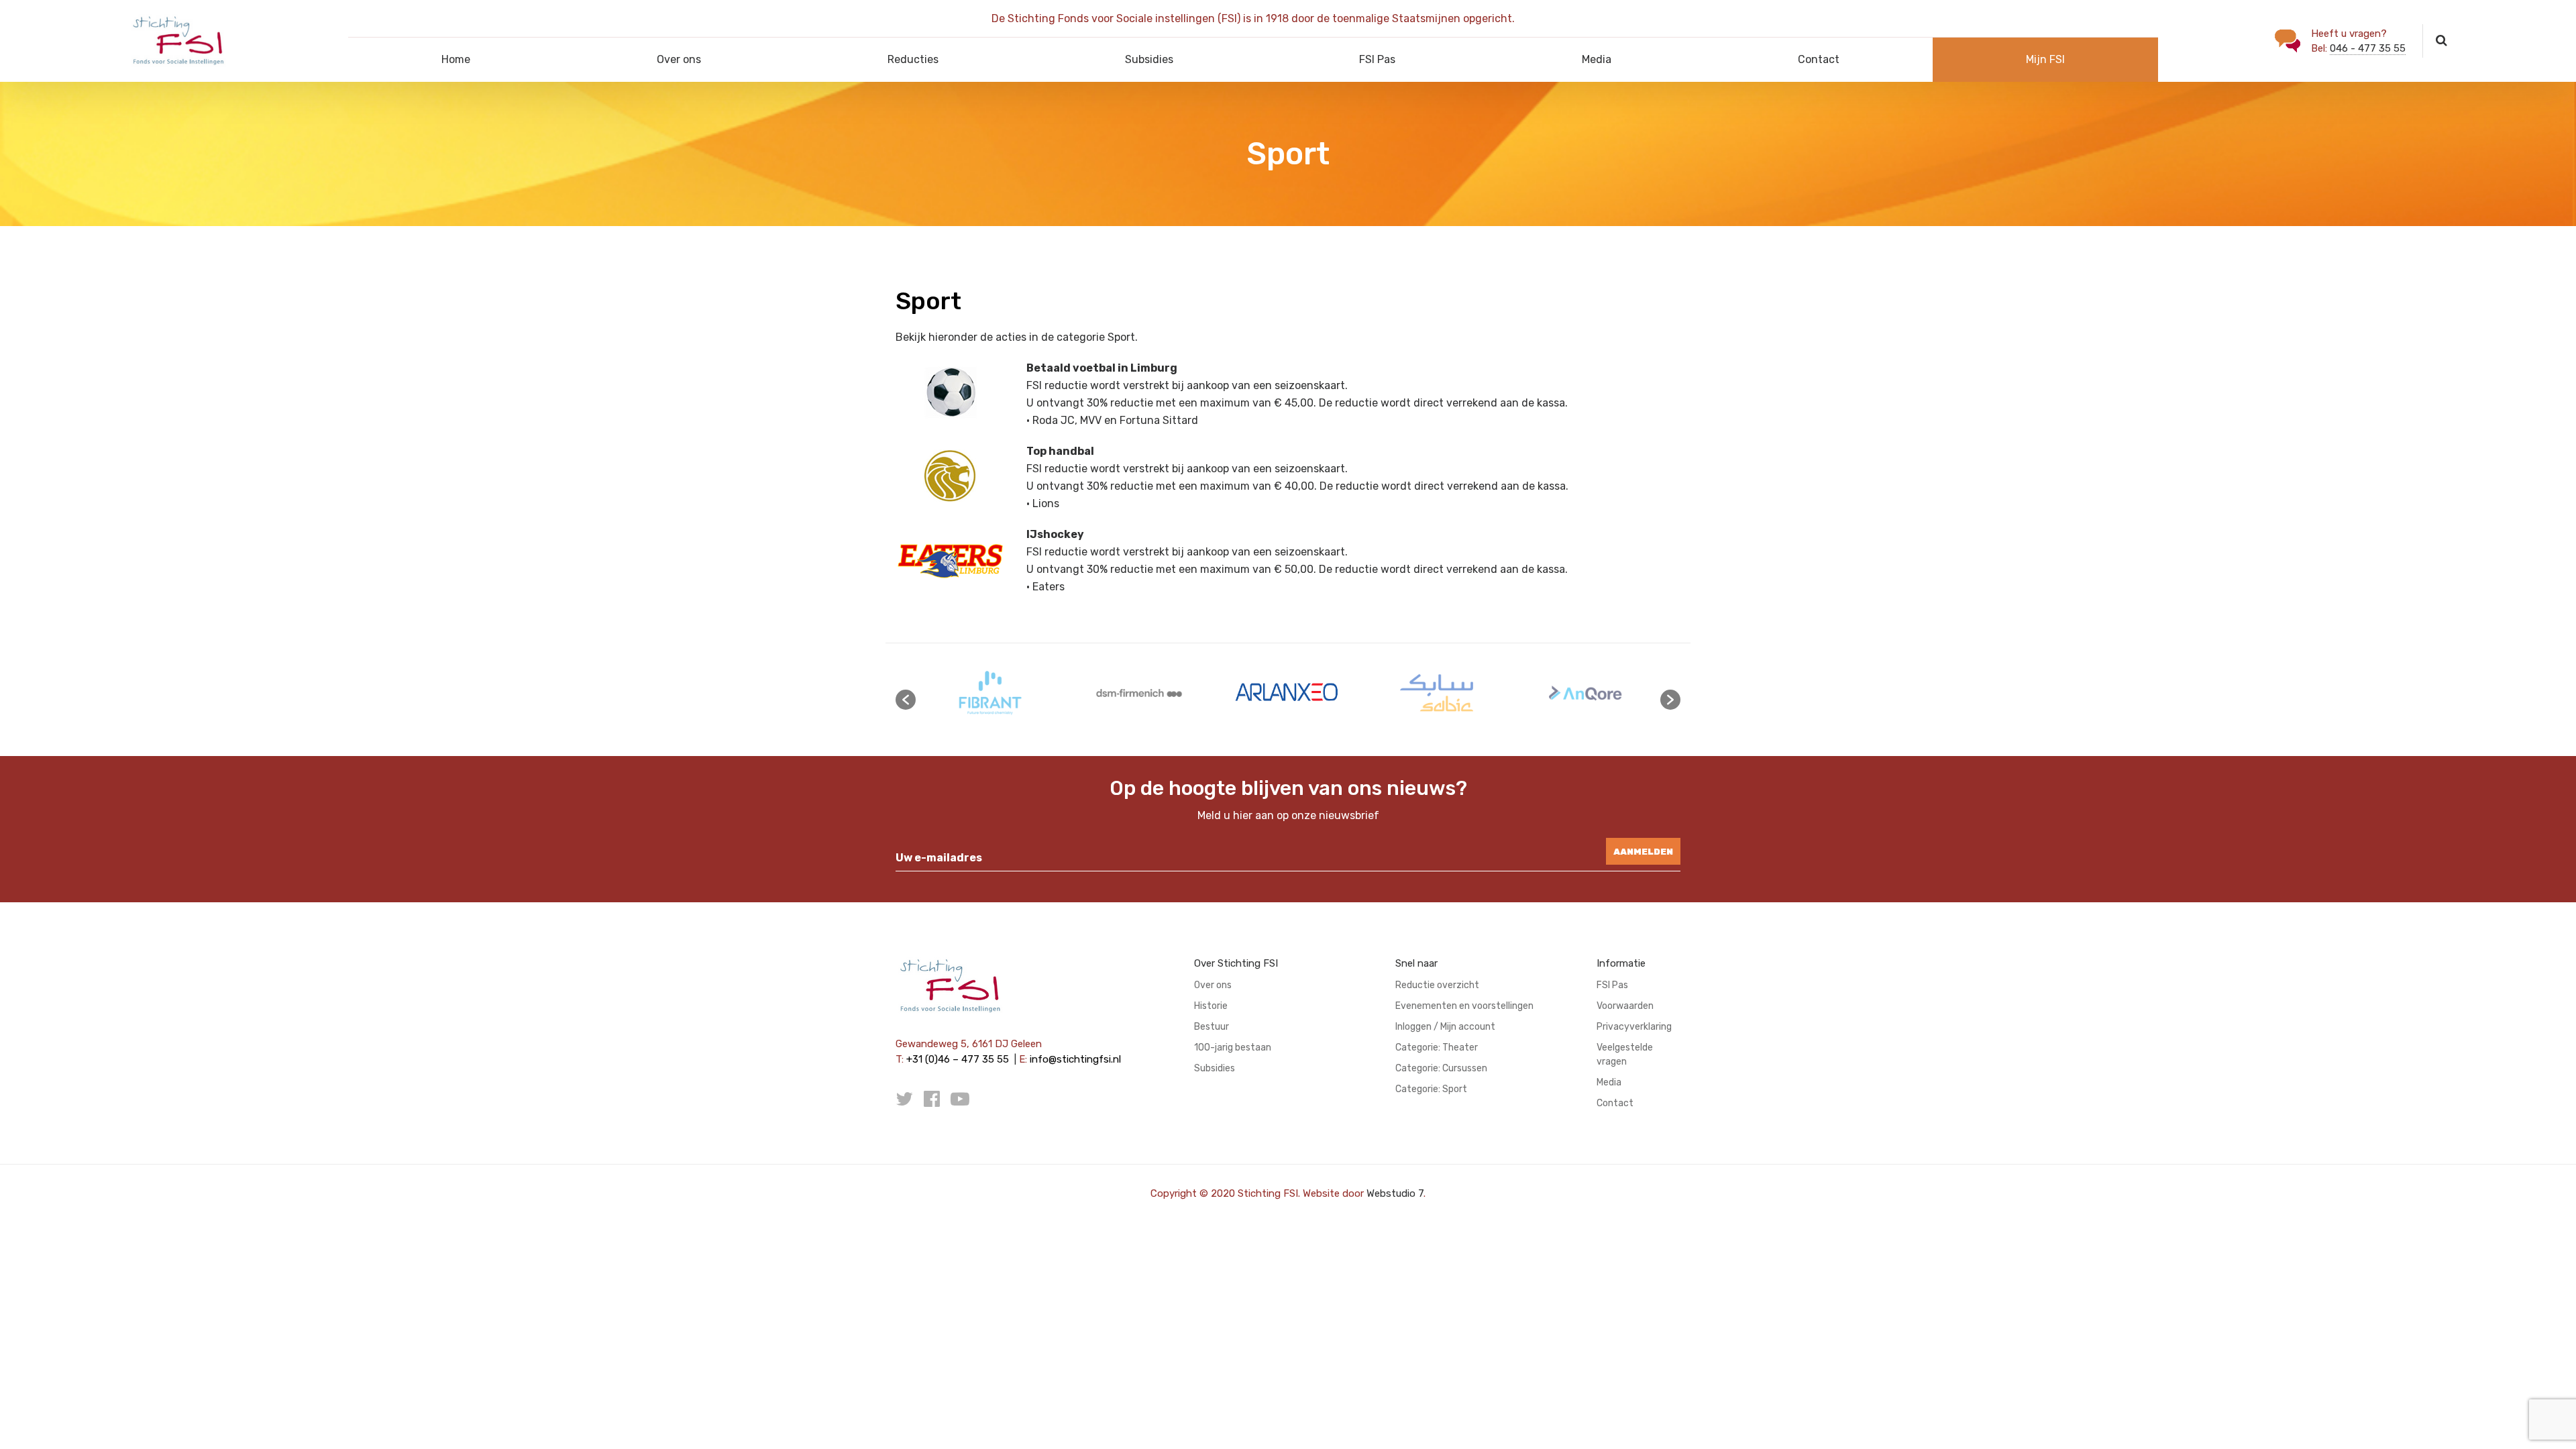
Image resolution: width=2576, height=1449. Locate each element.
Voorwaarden (1625, 1006)
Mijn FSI (2045, 59)
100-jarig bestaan (1233, 1048)
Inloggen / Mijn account (1445, 1027)
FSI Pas (1377, 59)
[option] (990, 693)
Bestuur (1212, 1027)
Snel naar (1416, 963)
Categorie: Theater (1437, 1048)
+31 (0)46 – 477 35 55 (958, 1059)
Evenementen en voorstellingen (1464, 1006)
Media (1597, 59)
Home (456, 59)
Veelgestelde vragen (1625, 1055)
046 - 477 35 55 (2368, 48)
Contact (1819, 59)
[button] (906, 700)
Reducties (913, 59)
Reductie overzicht (1437, 985)
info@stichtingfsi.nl (1075, 1059)
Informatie (1621, 963)
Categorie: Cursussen (1441, 1068)
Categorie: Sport (1431, 1089)
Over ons (679, 59)
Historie (1211, 1006)
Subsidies (1149, 59)
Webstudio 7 (1395, 1193)
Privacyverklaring (1634, 1027)
